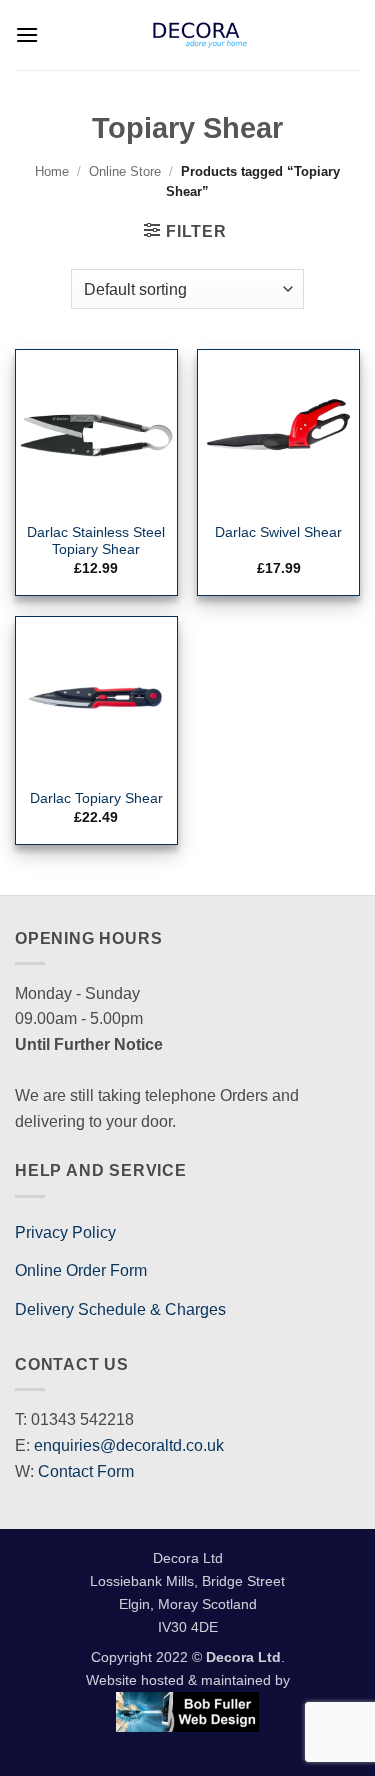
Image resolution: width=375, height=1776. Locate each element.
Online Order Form (81, 1270)
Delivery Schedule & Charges (120, 1309)
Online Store (125, 171)
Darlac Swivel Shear (278, 532)
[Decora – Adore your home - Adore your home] (199, 35)
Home (52, 171)
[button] (27, 34)
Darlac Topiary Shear (96, 798)
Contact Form (86, 1471)
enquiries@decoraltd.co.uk (129, 1445)
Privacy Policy (65, 1232)
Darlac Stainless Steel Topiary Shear (96, 541)
